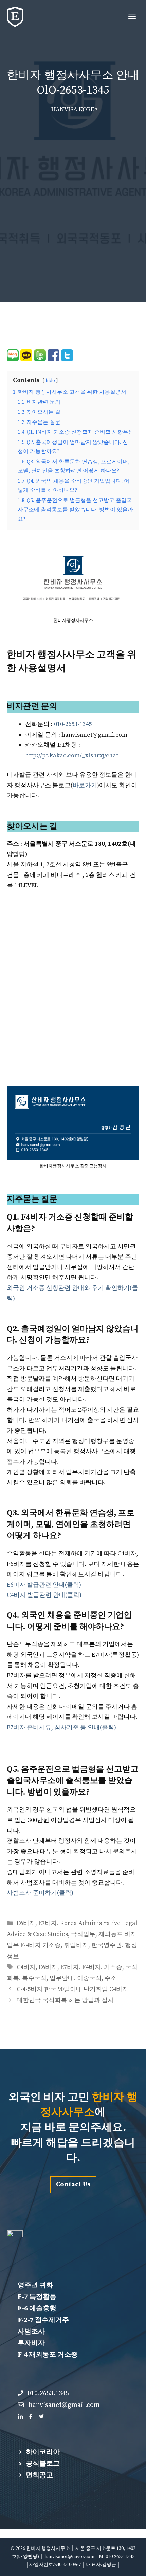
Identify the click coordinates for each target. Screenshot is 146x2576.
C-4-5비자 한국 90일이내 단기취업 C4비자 (72, 1989)
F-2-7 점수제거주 (43, 2320)
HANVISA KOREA (75, 110)
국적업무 (83, 1934)
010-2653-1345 (73, 724)
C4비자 (26, 1967)
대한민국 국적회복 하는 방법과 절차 (65, 2000)
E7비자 (48, 1923)
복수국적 (34, 1978)
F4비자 (92, 1967)
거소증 (113, 1967)
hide (50, 381)
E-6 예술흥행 (37, 2309)
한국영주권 (107, 1945)
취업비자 (76, 1945)
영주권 (28, 2285)
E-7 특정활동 (37, 2297)
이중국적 (89, 1978)
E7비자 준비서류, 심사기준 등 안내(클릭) (61, 1727)
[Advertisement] (73, 192)
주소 (111, 1978)
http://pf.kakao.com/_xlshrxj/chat (72, 755)
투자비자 (31, 2343)
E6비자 (26, 1923)
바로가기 (85, 785)
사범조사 (31, 2332)
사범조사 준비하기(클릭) (40, 1893)
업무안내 (62, 1978)
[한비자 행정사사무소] (15, 17)
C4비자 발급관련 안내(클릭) (44, 1595)
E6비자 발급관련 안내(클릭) (44, 1585)
